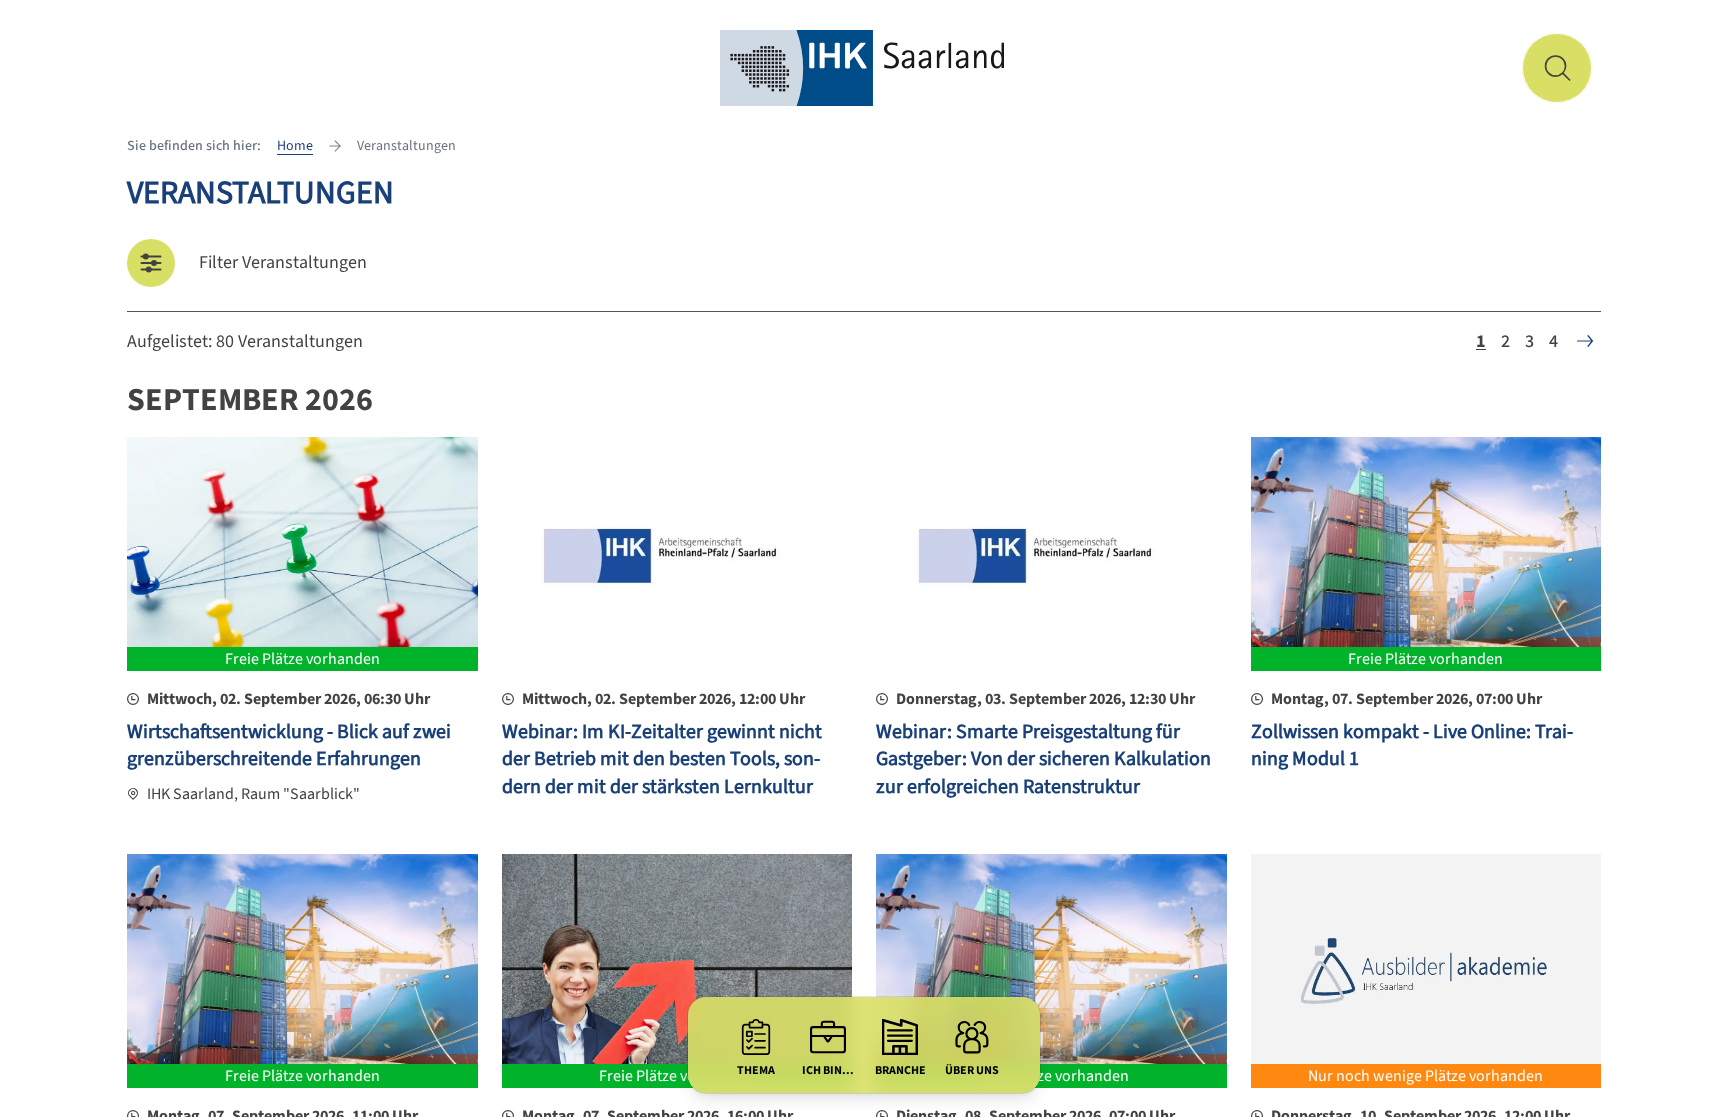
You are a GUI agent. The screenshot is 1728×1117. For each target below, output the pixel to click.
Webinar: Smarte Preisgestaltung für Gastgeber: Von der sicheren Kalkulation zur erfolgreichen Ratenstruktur (1043, 759)
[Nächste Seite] (1585, 341)
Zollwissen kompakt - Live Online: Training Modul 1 (1412, 746)
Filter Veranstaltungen (283, 262)
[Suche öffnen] (1557, 68)
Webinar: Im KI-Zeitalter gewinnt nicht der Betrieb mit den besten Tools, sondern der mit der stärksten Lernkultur (662, 759)
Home (295, 146)
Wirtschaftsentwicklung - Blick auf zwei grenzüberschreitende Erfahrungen (289, 746)
